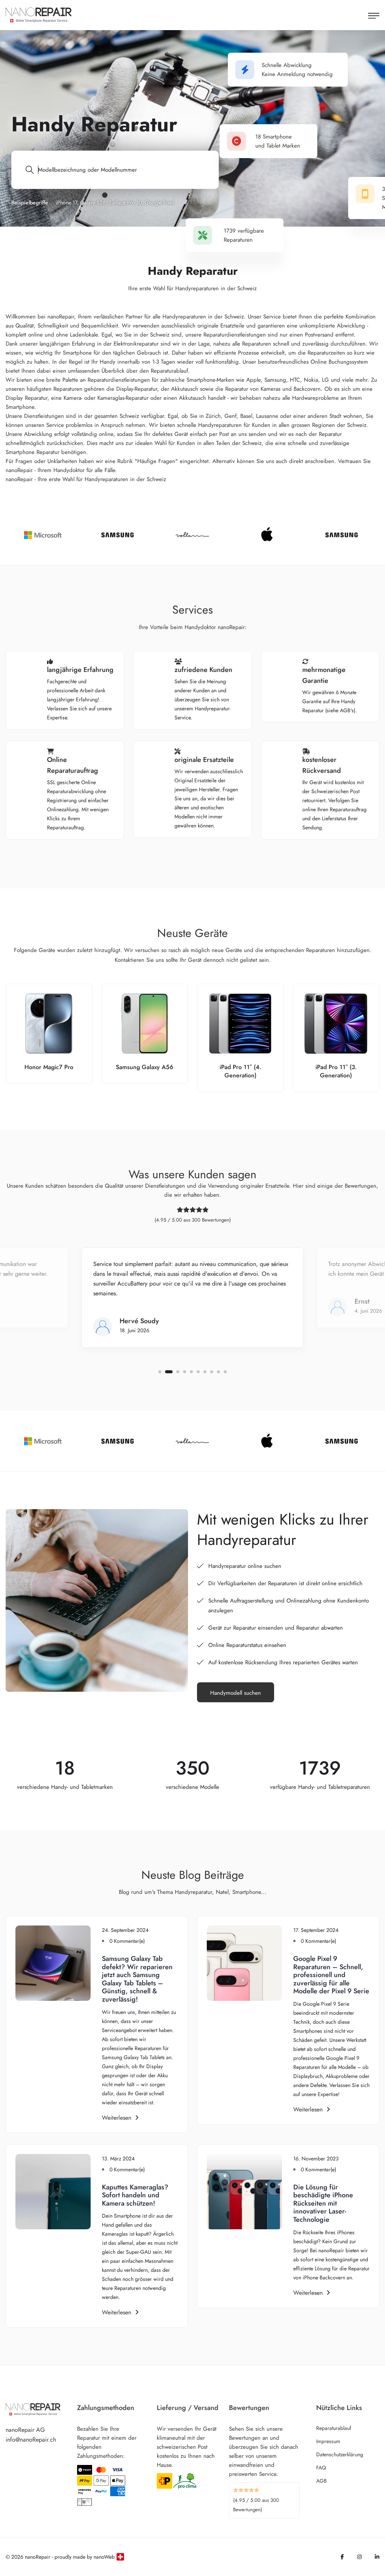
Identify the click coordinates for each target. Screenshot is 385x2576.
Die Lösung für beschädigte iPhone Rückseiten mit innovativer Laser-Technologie (323, 2203)
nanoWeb (104, 2557)
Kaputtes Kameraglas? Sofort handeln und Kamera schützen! (135, 2195)
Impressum (328, 2441)
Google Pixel (159, 203)
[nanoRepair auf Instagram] (359, 2557)
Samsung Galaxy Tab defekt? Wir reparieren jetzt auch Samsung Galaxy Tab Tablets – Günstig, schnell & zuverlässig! (137, 1979)
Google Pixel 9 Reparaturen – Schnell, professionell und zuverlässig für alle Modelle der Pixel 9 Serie (331, 1975)
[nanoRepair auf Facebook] (342, 2557)
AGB (321, 2481)
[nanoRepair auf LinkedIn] (377, 2557)
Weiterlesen (117, 2118)
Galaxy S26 (93, 203)
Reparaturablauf (334, 2428)
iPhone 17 (66, 203)
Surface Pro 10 (125, 203)
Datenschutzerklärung (340, 2454)
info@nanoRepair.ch (31, 2440)
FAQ (321, 2468)
